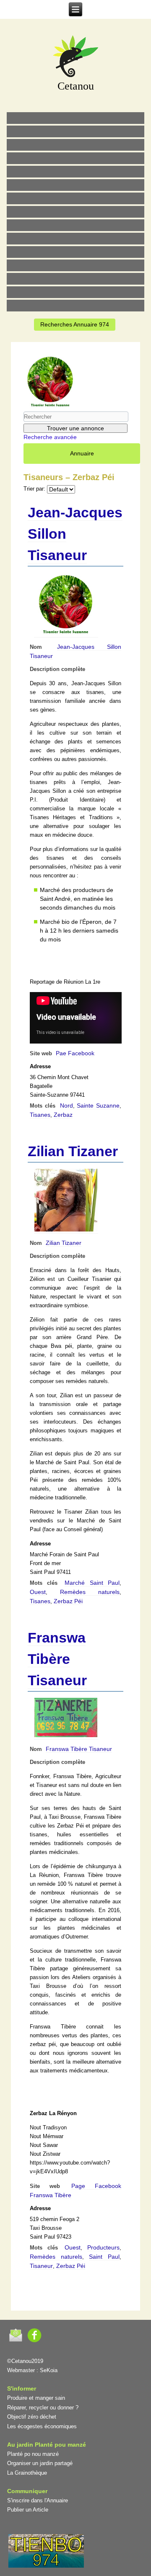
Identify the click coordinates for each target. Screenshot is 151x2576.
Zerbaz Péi (68, 1601)
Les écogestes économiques (42, 2426)
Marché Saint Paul (92, 1583)
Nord (66, 1105)
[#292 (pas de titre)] (76, 306)
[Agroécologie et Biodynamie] (76, 118)
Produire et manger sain (36, 2398)
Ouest (38, 1592)
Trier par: (34, 489)
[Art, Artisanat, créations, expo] (76, 239)
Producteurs (103, 2247)
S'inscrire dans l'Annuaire (38, 2500)
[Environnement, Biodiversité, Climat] (76, 172)
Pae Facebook (75, 1053)
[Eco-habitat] (76, 198)
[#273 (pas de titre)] (76, 252)
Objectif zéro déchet (32, 2417)
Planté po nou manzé (33, 2454)
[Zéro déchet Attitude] (76, 158)
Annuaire (82, 453)
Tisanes (40, 1115)
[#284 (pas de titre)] (76, 292)
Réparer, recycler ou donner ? (43, 2408)
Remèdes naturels (90, 1592)
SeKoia (49, 2370)
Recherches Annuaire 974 (75, 324)
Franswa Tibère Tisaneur (57, 1659)
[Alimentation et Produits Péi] (76, 131)
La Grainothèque (27, 2473)
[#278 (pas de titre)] (76, 265)
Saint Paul (104, 2257)
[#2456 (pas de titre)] (76, 212)
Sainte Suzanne (98, 1105)
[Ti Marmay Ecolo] (76, 225)
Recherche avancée (50, 437)
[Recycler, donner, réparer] (76, 145)
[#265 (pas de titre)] (76, 185)
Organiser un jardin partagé (40, 2463)
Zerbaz (63, 1115)
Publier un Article (28, 2510)
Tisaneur (41, 2266)
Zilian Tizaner (73, 1151)
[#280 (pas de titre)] (76, 279)
